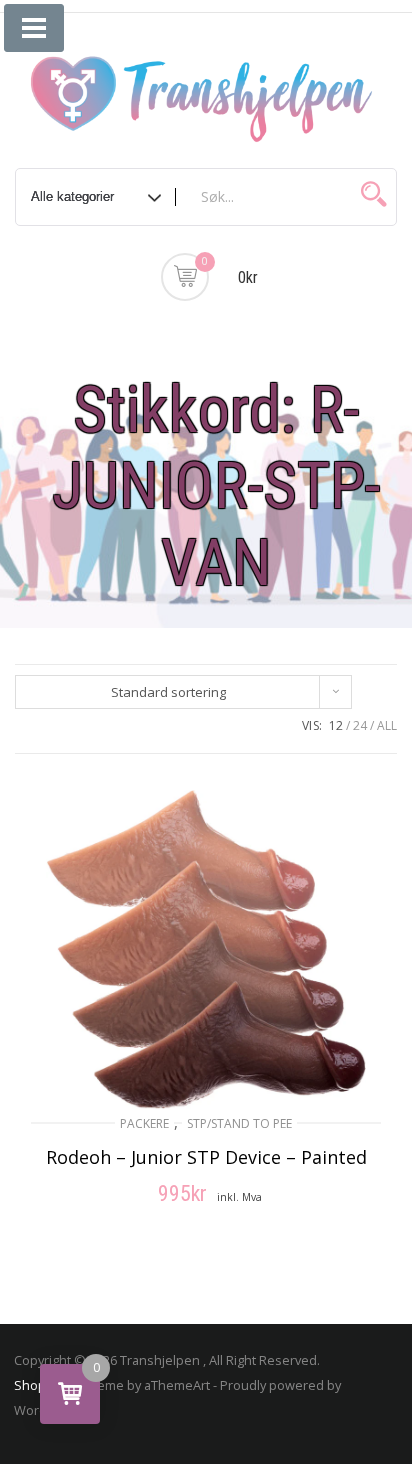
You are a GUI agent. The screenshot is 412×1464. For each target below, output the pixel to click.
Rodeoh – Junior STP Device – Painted (206, 1157)
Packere (144, 1123)
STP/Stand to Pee (239, 1123)
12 (336, 725)
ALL (387, 725)
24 (360, 725)
